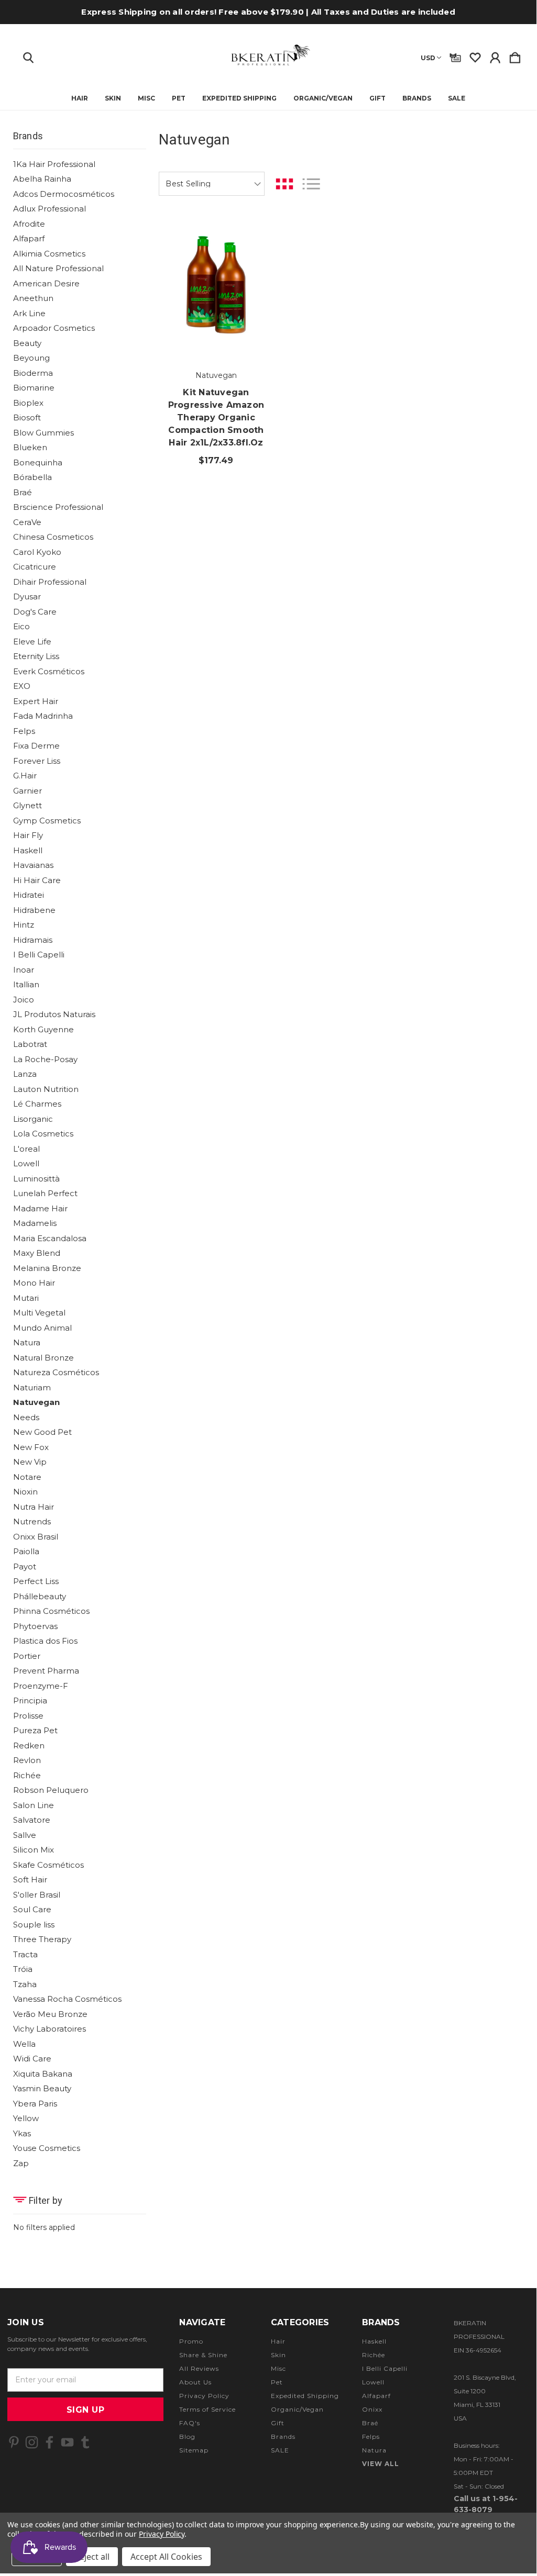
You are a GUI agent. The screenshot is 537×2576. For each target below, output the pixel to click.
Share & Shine (203, 2355)
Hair (80, 98)
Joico (24, 1000)
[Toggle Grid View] (284, 184)
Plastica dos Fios (45, 1641)
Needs (26, 1417)
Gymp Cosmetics (47, 821)
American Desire (46, 283)
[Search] (28, 55)
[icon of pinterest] (14, 2442)
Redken (29, 1746)
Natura (27, 1342)
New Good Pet (42, 1432)
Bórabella (32, 477)
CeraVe (27, 522)
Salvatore (32, 1820)
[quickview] (253, 269)
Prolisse (28, 1716)
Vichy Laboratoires (50, 2029)
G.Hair (25, 776)
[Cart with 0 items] (515, 55)
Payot (25, 1566)
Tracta (25, 1954)
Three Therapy (42, 1939)
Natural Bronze (43, 1358)
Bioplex (28, 403)
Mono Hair (34, 1283)
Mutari (26, 1298)
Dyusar (27, 596)
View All (381, 2464)
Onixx (372, 2409)
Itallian (26, 984)
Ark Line (29, 313)
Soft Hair (30, 1880)
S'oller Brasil (37, 1895)
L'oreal (26, 1149)
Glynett (28, 805)
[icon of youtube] (67, 2442)
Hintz (24, 925)
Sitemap (194, 2450)
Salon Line (34, 1805)
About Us (195, 2382)
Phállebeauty (40, 1596)
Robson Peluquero (51, 1790)
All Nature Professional (58, 268)
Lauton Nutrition (46, 1089)
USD (428, 58)
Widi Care (32, 2059)
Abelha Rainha (42, 179)
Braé (23, 492)
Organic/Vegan (323, 98)
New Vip (30, 1462)
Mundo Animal (42, 1328)
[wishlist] (475, 55)
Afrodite (29, 224)
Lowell (26, 1163)
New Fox (31, 1447)
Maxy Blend (37, 1253)
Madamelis (35, 1223)
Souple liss (34, 1925)
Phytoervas (35, 1626)
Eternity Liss (36, 656)
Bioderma (33, 373)
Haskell (28, 850)
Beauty (27, 343)
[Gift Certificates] (455, 55)
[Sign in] (495, 55)
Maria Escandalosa (50, 1238)
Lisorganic (33, 1119)
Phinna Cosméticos (51, 1611)
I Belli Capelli (39, 955)
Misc (146, 98)
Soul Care (32, 1909)
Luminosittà (36, 1179)
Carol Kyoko (37, 552)
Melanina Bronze (47, 1268)
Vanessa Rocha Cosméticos (67, 1999)
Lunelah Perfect (45, 1193)
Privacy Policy (204, 2396)
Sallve (25, 1835)
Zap (21, 2163)
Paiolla (26, 1551)
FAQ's (190, 2423)
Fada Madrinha (43, 716)
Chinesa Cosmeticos (53, 537)
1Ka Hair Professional (54, 164)
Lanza (25, 1074)
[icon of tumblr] (85, 2442)
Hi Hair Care (37, 880)
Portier (27, 1656)
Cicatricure (35, 567)
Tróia (23, 1969)
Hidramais (33, 940)
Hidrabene (34, 910)
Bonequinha (38, 462)
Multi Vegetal (39, 1313)
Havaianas (33, 865)
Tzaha (25, 1984)
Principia (30, 1700)
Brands (417, 98)
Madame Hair (40, 1208)
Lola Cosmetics (43, 1134)
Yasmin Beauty (42, 2088)
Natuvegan (36, 1402)
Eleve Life (32, 642)
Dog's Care (35, 612)
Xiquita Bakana (43, 2074)
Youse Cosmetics (47, 2148)
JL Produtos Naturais (54, 1014)
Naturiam (32, 1387)
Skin (113, 98)
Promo (191, 2341)
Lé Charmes (37, 1104)
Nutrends (32, 1521)
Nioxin (25, 1492)
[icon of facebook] (50, 2442)
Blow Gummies (43, 433)
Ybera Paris (35, 2104)
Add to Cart (216, 328)
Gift (377, 98)
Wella (24, 2044)
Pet (179, 98)
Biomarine (34, 388)
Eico (21, 626)
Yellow (26, 2118)
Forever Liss (37, 761)
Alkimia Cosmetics (49, 254)
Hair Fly (28, 835)
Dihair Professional (50, 582)
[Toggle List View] (311, 184)
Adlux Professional (50, 209)
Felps (24, 731)
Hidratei (29, 895)
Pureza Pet (35, 1730)
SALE (457, 98)
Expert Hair (36, 701)
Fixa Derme (36, 746)
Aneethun (33, 298)
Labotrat (30, 1044)
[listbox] (212, 184)
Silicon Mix (34, 1850)
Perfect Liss (36, 1581)
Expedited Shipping (239, 98)
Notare (27, 1477)
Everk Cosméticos (49, 671)
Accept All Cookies (166, 2557)
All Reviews (199, 2368)
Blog (187, 2436)
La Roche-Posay (45, 1059)
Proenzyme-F (41, 1686)
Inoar (24, 970)
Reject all (92, 2557)
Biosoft (27, 417)
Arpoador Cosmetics (54, 328)
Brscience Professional (58, 507)
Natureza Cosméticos (56, 1372)
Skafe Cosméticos (48, 1865)
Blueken (30, 447)
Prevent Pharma (46, 1671)
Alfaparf (29, 238)
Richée (27, 1775)
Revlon (27, 1760)
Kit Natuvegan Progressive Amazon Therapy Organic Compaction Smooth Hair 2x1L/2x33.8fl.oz (216, 417)
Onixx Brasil (36, 1537)
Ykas (22, 2133)
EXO (22, 686)
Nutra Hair (34, 1507)
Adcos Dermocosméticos (64, 194)
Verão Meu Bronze (50, 2014)
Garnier (28, 791)
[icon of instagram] (32, 2442)
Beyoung (31, 358)
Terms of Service (207, 2409)
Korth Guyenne (43, 1029)
